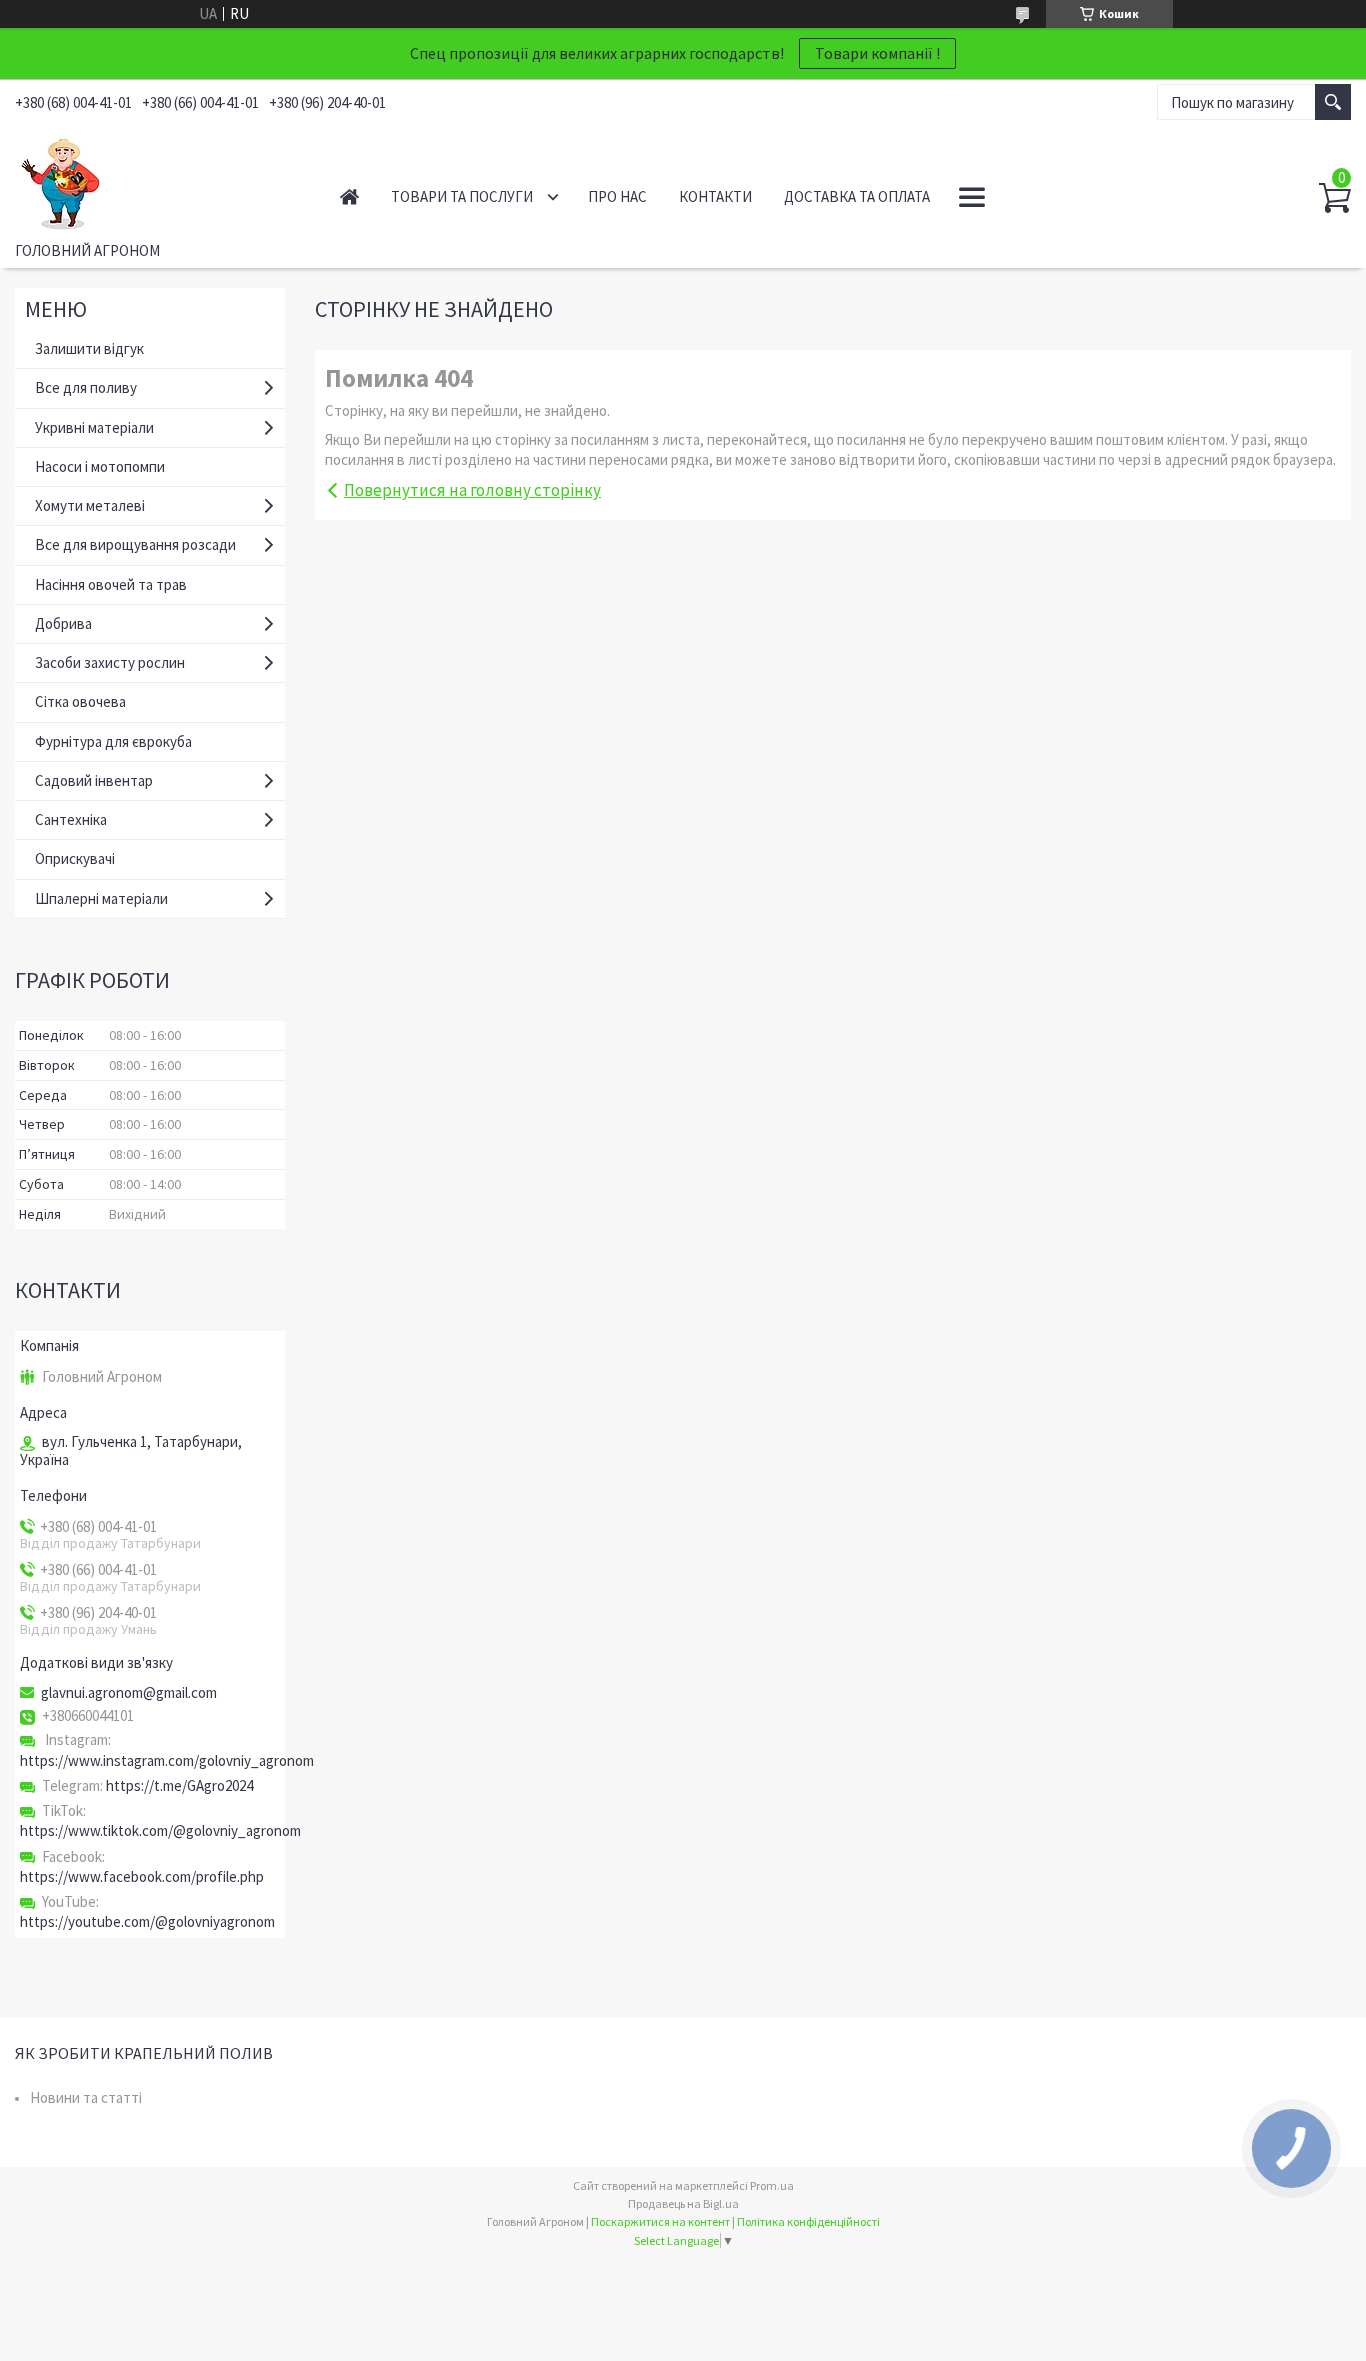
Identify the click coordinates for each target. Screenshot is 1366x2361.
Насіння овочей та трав (111, 584)
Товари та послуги (462, 196)
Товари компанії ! (877, 53)
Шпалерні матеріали (101, 898)
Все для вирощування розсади (135, 544)
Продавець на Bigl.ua (683, 2203)
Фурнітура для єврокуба (113, 741)
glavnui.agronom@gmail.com (129, 1693)
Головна (349, 196)
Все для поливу (86, 387)
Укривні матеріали (94, 427)
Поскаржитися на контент (660, 2221)
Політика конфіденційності (808, 2221)
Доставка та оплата (857, 196)
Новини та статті (86, 2097)
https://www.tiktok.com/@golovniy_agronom (160, 1830)
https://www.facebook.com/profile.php (142, 1876)
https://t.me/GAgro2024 (179, 1785)
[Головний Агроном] (155, 179)
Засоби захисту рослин (110, 662)
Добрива (63, 623)
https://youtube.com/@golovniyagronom (147, 1921)
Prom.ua (772, 2185)
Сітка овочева (80, 701)
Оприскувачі (75, 858)
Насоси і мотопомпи (100, 466)
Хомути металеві (90, 505)
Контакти (715, 196)
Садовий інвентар (94, 780)
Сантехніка (71, 819)
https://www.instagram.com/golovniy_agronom (167, 1760)
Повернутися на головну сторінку (472, 490)
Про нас (617, 196)
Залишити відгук (89, 348)
